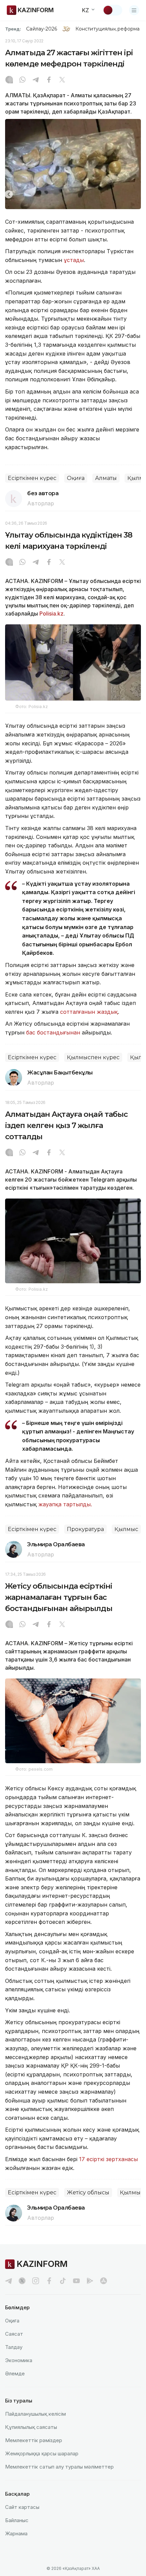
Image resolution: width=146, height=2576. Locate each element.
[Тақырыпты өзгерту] (112, 10)
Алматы (106, 478)
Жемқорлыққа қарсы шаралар (42, 2453)
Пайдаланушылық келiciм (35, 2414)
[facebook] (49, 2281)
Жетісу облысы (88, 2192)
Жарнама (16, 2533)
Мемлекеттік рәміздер (34, 2440)
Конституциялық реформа (107, 29)
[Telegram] (36, 80)
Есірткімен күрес (32, 478)
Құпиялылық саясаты (31, 2427)
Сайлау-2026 (42, 29)
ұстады (74, 260)
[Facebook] (49, 80)
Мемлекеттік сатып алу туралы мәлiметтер (59, 2467)
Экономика (19, 2360)
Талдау (14, 2347)
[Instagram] (9, 80)
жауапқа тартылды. (65, 1504)
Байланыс (17, 2520)
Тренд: (13, 29)
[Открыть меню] (134, 10)
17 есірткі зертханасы (108, 2159)
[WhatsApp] (22, 80)
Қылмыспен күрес (93, 1057)
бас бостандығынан (53, 1032)
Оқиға (76, 478)
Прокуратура (85, 1529)
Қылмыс (126, 1529)
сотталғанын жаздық (89, 1012)
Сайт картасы (22, 2507)
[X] (62, 80)
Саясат (14, 2334)
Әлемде (15, 2373)
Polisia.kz (51, 613)
